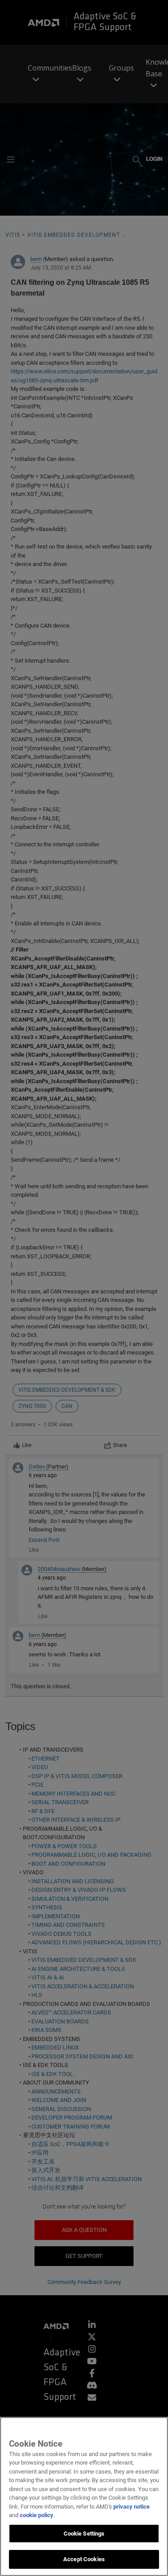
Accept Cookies (84, 2559)
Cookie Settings (84, 2534)
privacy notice (131, 2507)
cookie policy (37, 2515)
